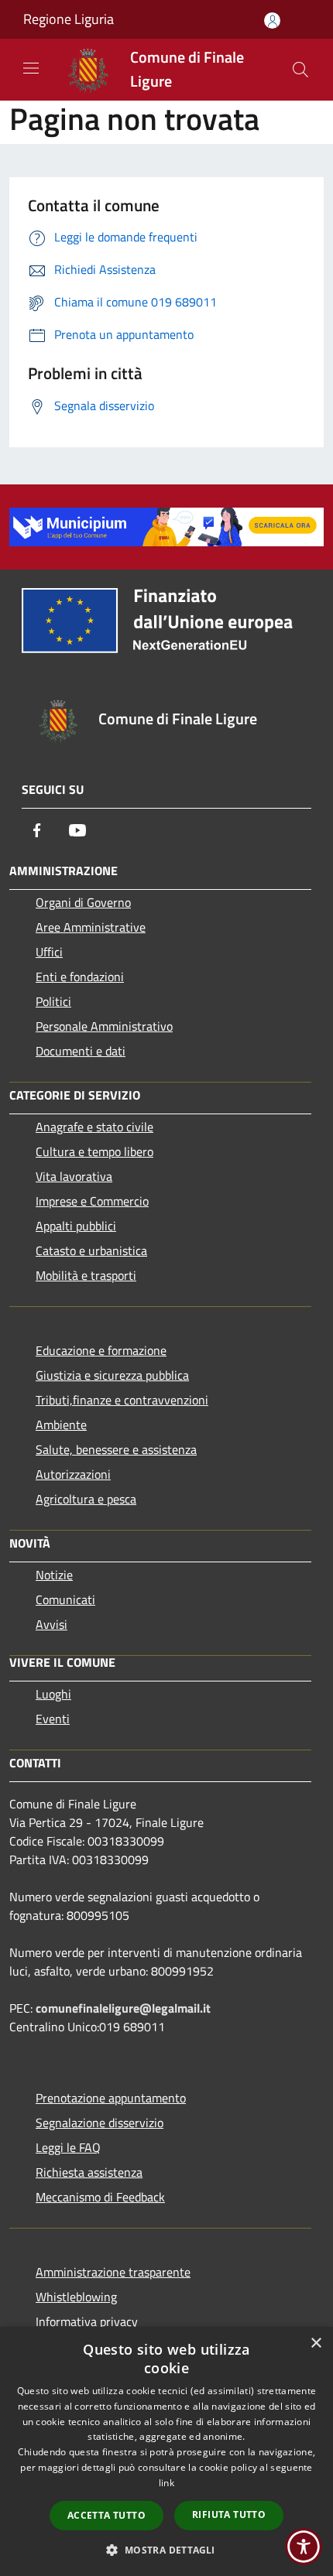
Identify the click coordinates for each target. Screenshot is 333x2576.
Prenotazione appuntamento (111, 2098)
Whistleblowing (76, 2297)
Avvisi (51, 1624)
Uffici (49, 952)
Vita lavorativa (74, 1176)
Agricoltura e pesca (86, 1499)
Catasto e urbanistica (91, 1250)
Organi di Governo (83, 902)
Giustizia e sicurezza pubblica (112, 1375)
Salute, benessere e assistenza (116, 1449)
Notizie (54, 1575)
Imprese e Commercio (92, 1201)
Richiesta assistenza (89, 2172)
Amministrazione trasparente (113, 2272)
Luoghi (53, 1694)
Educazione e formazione (101, 1350)
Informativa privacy (87, 2321)
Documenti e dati (81, 1051)
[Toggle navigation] (31, 68)
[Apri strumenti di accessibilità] (304, 2547)
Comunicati (65, 1599)
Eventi (53, 1719)
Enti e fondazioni (80, 977)
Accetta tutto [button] (106, 2515)
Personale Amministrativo (104, 1026)
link (166, 2483)
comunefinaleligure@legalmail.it (123, 2008)
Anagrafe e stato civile (94, 1127)
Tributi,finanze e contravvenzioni (122, 1400)
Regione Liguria (69, 19)
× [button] (316, 2343)
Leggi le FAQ (68, 2147)
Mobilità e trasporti (86, 1275)
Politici (53, 1001)
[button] (166, 2550)
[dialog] (166, 2451)
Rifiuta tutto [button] (229, 2514)
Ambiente (61, 1425)
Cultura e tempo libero (94, 1151)
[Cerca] (300, 70)
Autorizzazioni (73, 1474)
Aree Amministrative (91, 927)
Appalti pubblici (76, 1226)
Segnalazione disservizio (100, 2123)
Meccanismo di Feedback (100, 2197)
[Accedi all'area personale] (272, 21)
